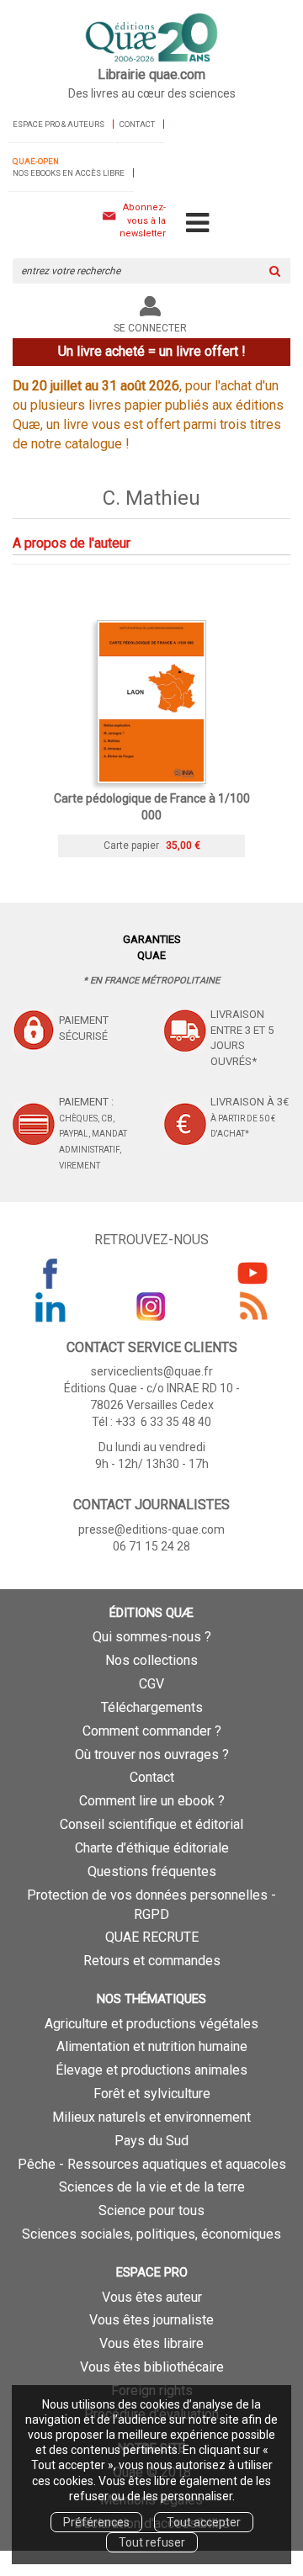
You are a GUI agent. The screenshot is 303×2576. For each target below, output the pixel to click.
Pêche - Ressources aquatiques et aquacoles (152, 2164)
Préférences (96, 2522)
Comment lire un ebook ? (152, 1801)
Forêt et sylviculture (152, 2094)
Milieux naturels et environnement (151, 2117)
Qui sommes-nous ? (152, 1637)
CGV (151, 1684)
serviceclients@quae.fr (152, 1371)
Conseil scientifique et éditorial (151, 1824)
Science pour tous (151, 2210)
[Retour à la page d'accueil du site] (151, 39)
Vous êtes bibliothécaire (152, 2367)
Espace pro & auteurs (58, 124)
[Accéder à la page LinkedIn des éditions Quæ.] (50, 1307)
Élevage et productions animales (151, 2070)
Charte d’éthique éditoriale (152, 1848)
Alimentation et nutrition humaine (152, 2046)
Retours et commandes (152, 1961)
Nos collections (151, 1660)
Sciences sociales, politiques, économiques (151, 2234)
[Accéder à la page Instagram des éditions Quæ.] (151, 1307)
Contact (137, 124)
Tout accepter (204, 2522)
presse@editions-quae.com (151, 1529)
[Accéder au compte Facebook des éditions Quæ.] (50, 1273)
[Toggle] (197, 224)
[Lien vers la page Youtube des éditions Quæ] (252, 1273)
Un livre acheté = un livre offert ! (152, 351)
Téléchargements (152, 1707)
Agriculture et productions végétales (151, 2024)
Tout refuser (152, 2542)
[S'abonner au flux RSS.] (252, 1307)
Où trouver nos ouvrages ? (152, 1754)
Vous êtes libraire (151, 2343)
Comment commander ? (152, 1731)
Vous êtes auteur (152, 2297)
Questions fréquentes (152, 1871)
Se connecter (150, 328)
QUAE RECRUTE (152, 1937)
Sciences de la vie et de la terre (152, 2187)
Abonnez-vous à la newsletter (143, 220)
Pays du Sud (151, 2141)
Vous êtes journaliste (151, 2320)
